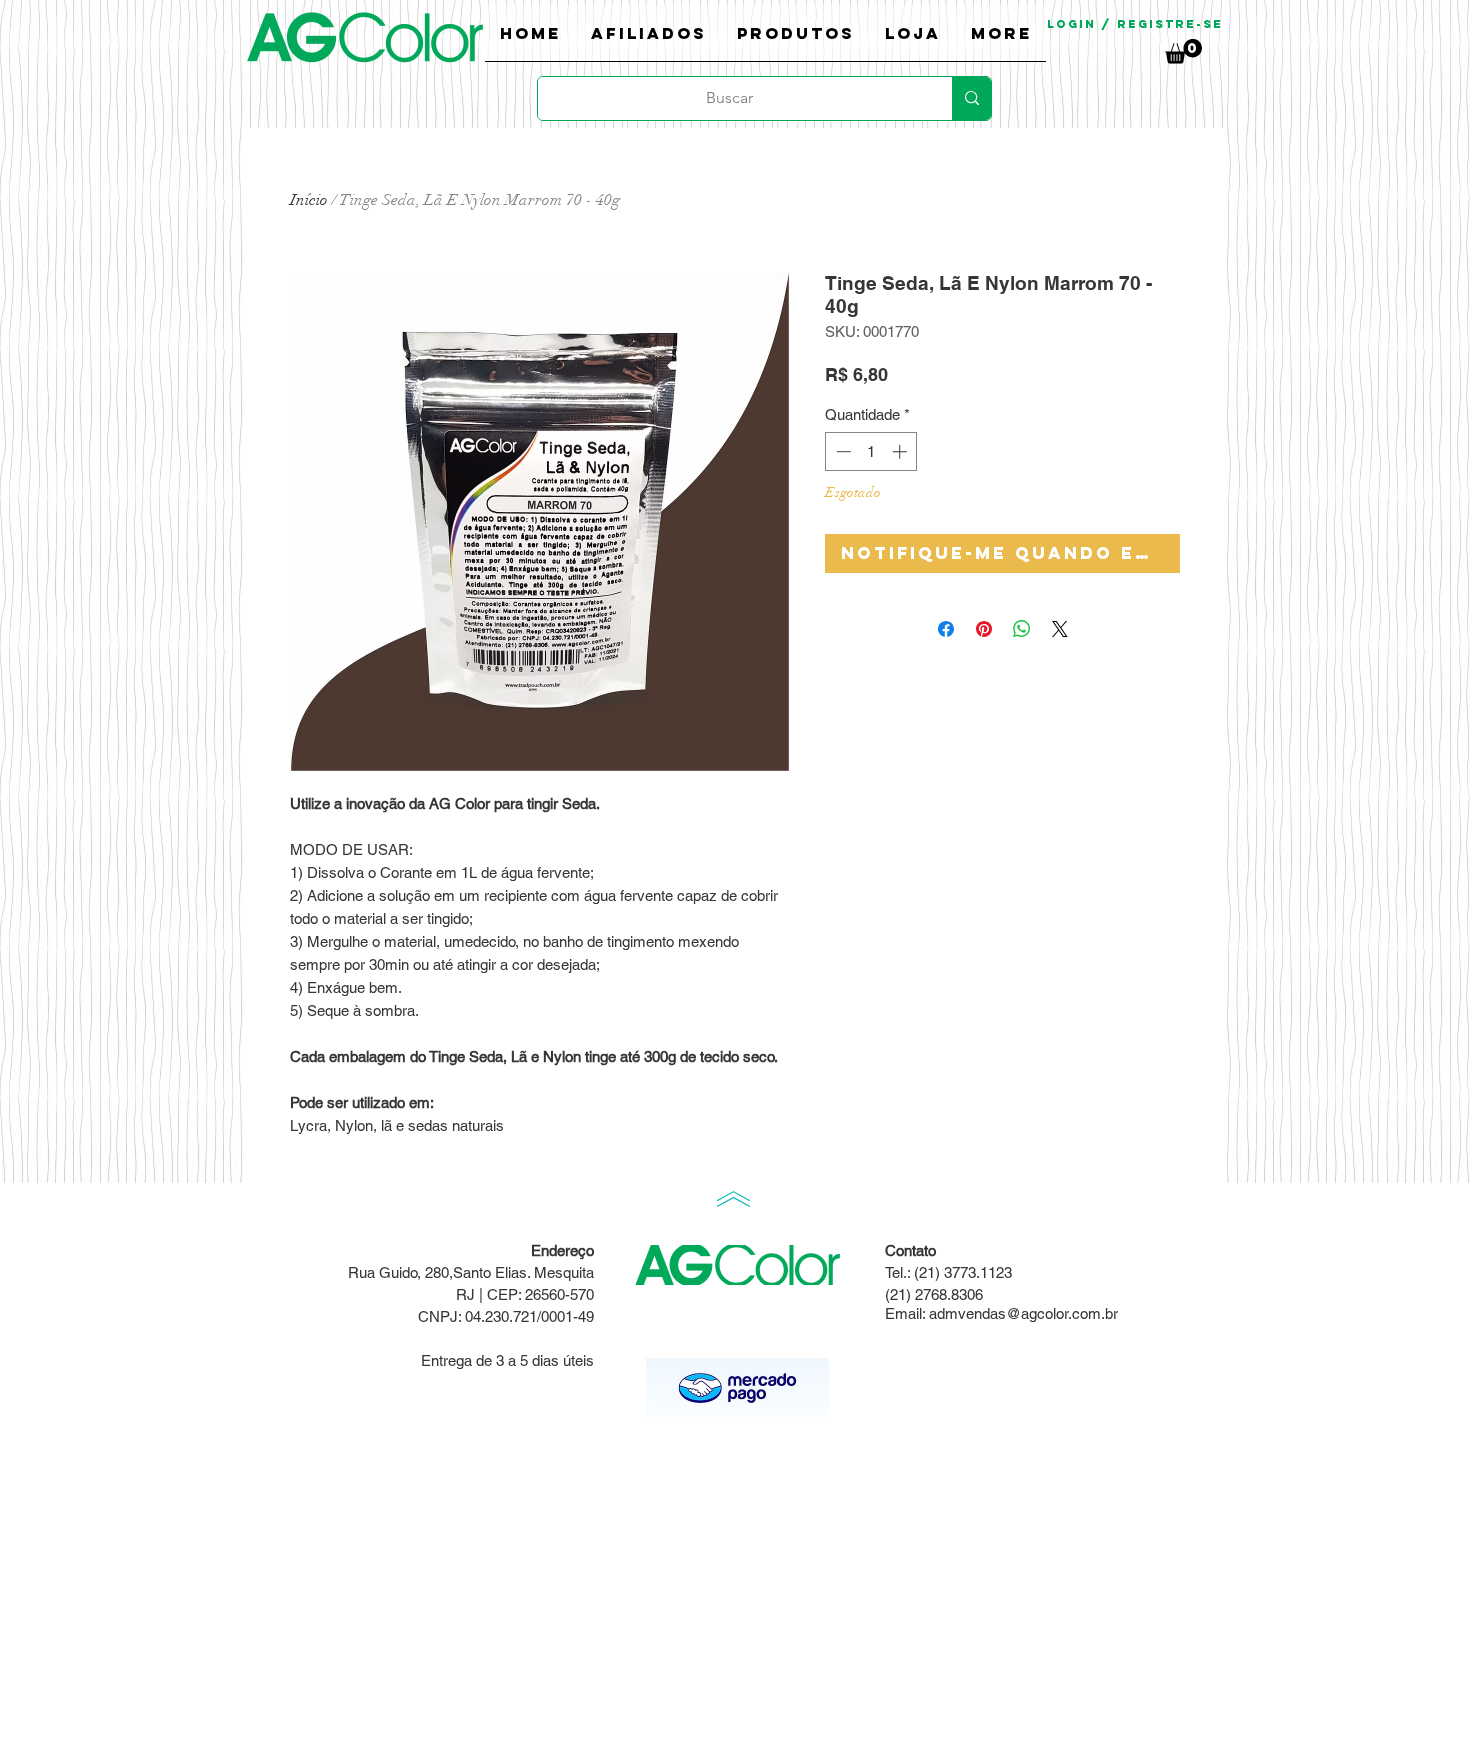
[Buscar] (971, 98)
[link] (1183, 51)
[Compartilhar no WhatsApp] (1022, 629)
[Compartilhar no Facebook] (946, 629)
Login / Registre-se (1135, 24)
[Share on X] (1060, 629)
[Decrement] (841, 451)
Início (309, 200)
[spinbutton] (871, 451)
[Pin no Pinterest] (984, 629)
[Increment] (901, 451)
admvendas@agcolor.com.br (1023, 1313)
